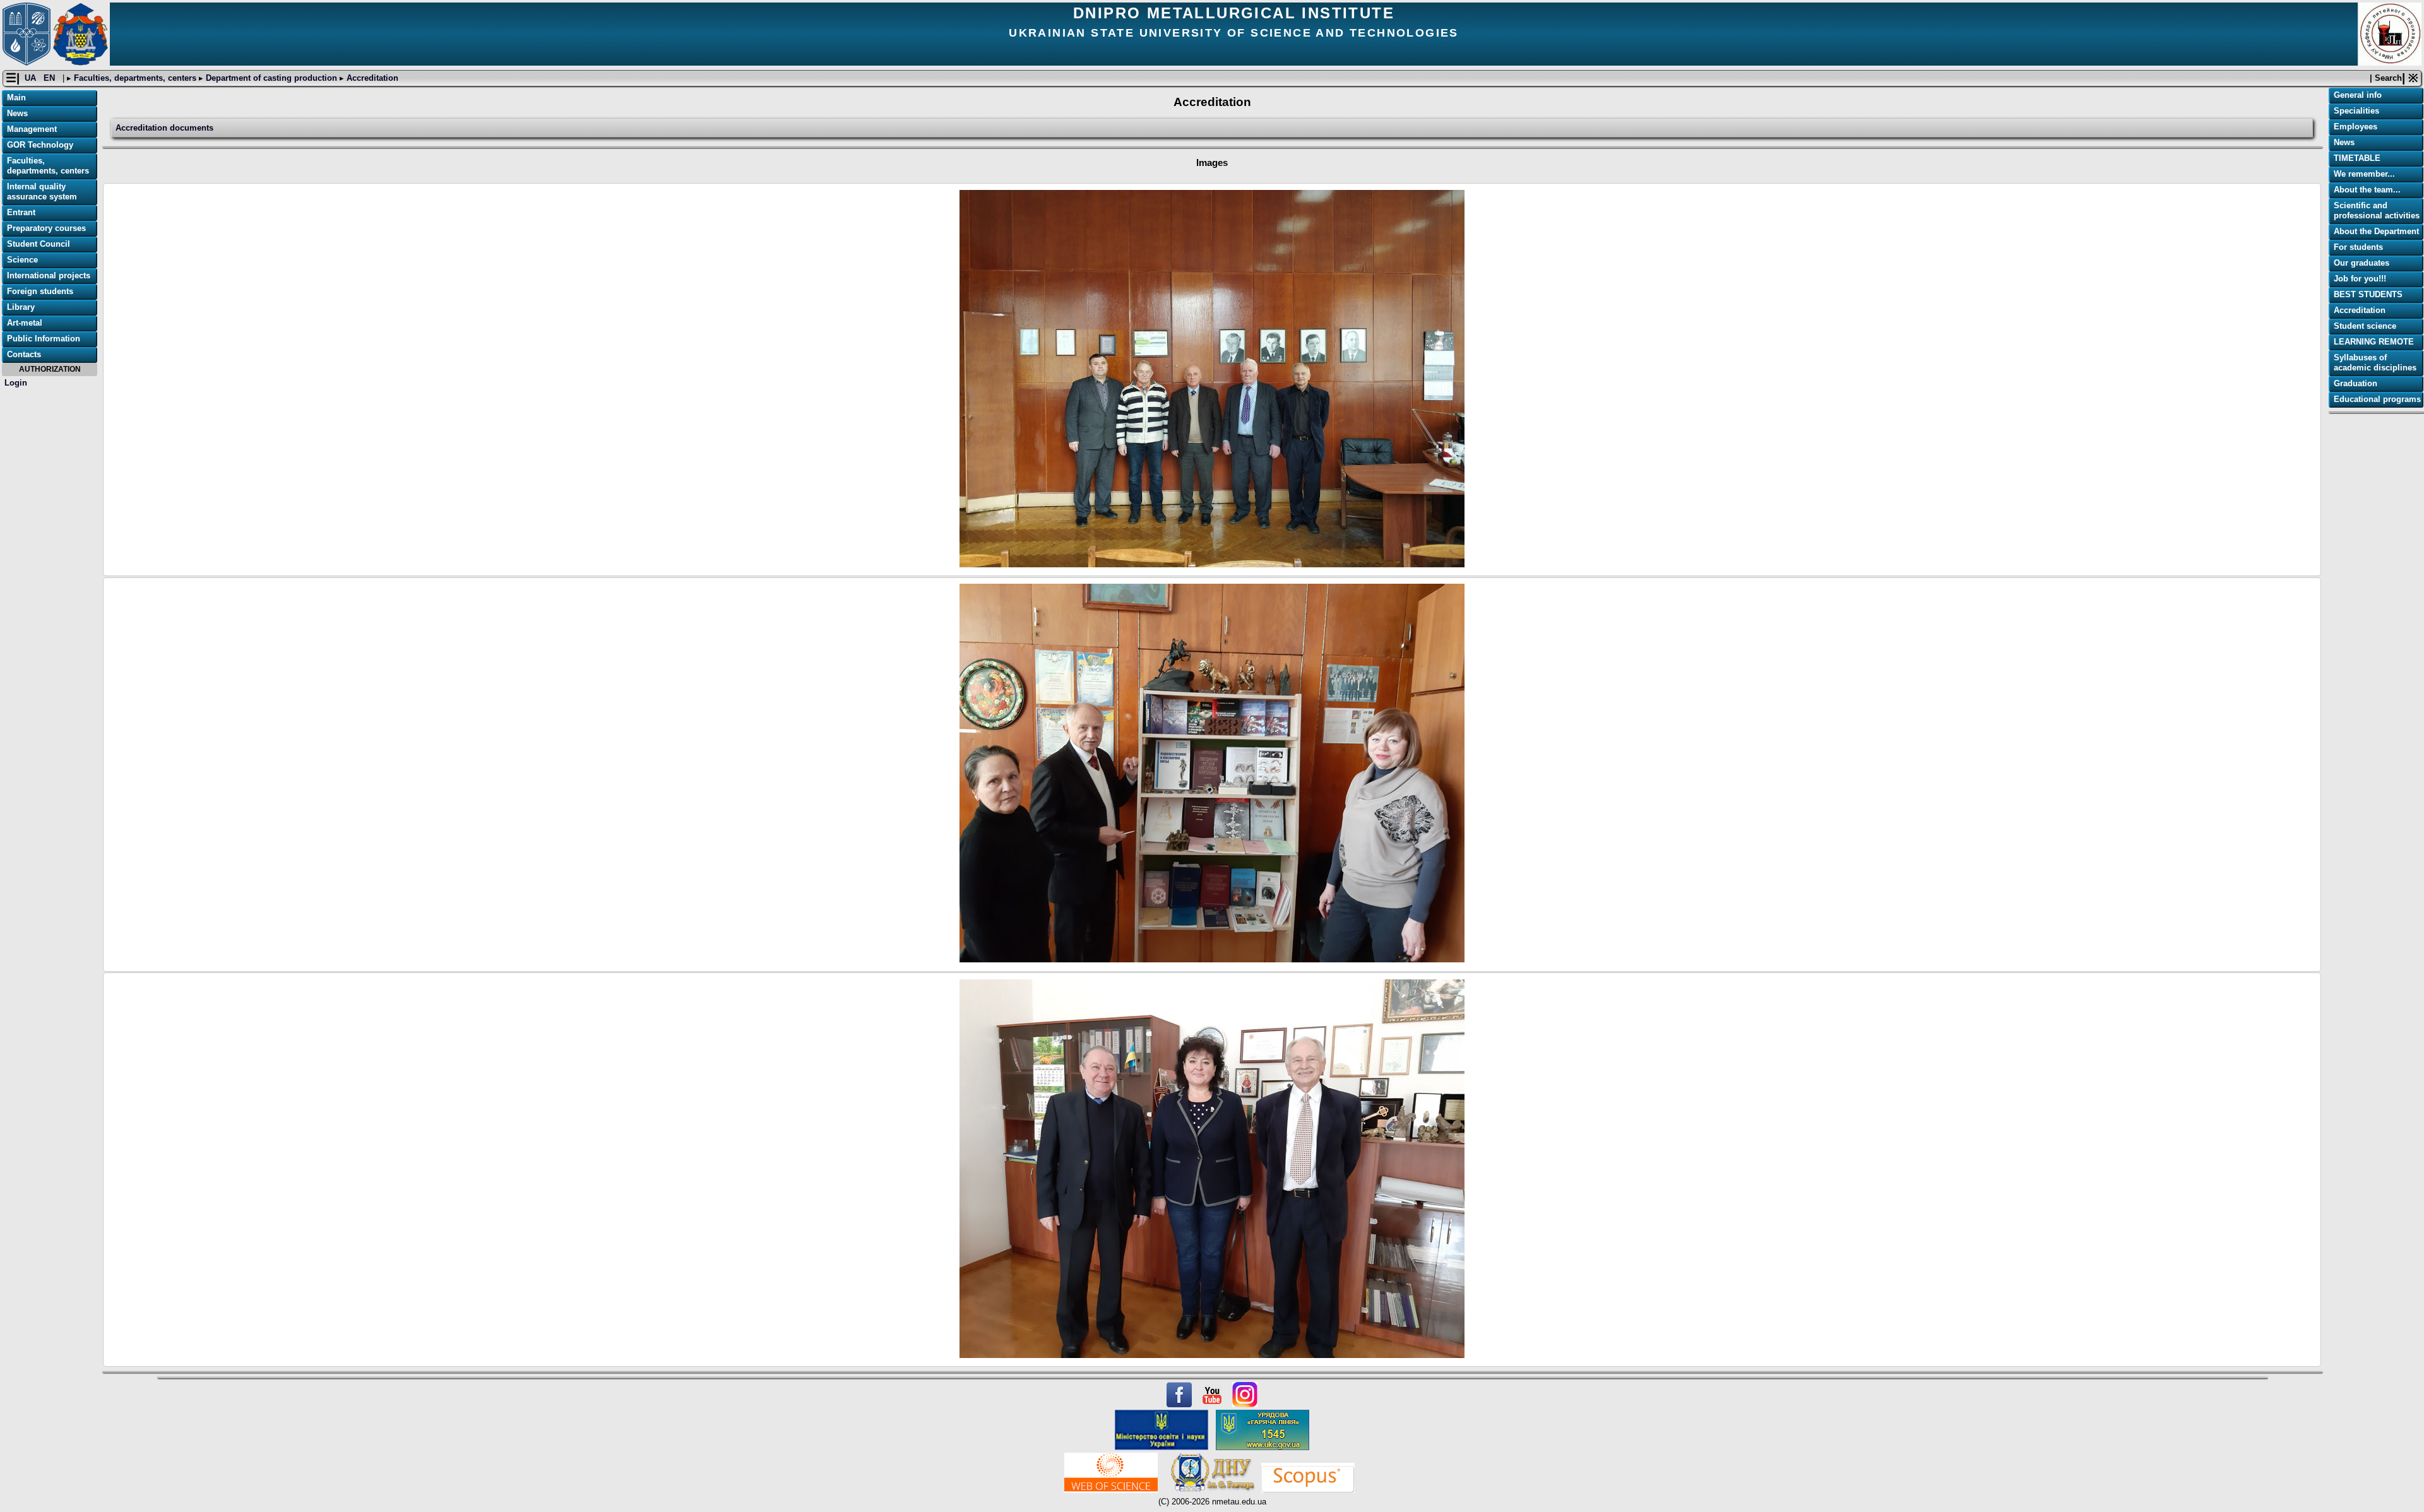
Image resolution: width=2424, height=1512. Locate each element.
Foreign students (40, 291)
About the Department (2376, 231)
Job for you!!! (2360, 279)
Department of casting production (271, 78)
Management (32, 129)
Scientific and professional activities (2377, 210)
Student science (2365, 326)
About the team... (2367, 190)
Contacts (24, 354)
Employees (2356, 127)
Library (21, 307)
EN (50, 78)
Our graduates (2362, 263)
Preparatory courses (46, 228)
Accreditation (371, 78)
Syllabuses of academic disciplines (2375, 363)
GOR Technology (40, 145)
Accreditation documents (164, 128)
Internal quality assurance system (42, 192)
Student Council (39, 244)
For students (2358, 247)
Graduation (2356, 383)
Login (16, 383)
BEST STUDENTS (2368, 294)
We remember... (2364, 174)
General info (2358, 95)
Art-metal (25, 323)
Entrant (21, 212)
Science (22, 260)
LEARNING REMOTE (2374, 342)
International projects (49, 275)
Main (16, 97)
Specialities (2356, 111)
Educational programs (2377, 399)
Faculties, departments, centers (135, 78)
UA (32, 78)
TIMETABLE (2357, 158)
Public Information (44, 339)
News (17, 113)
